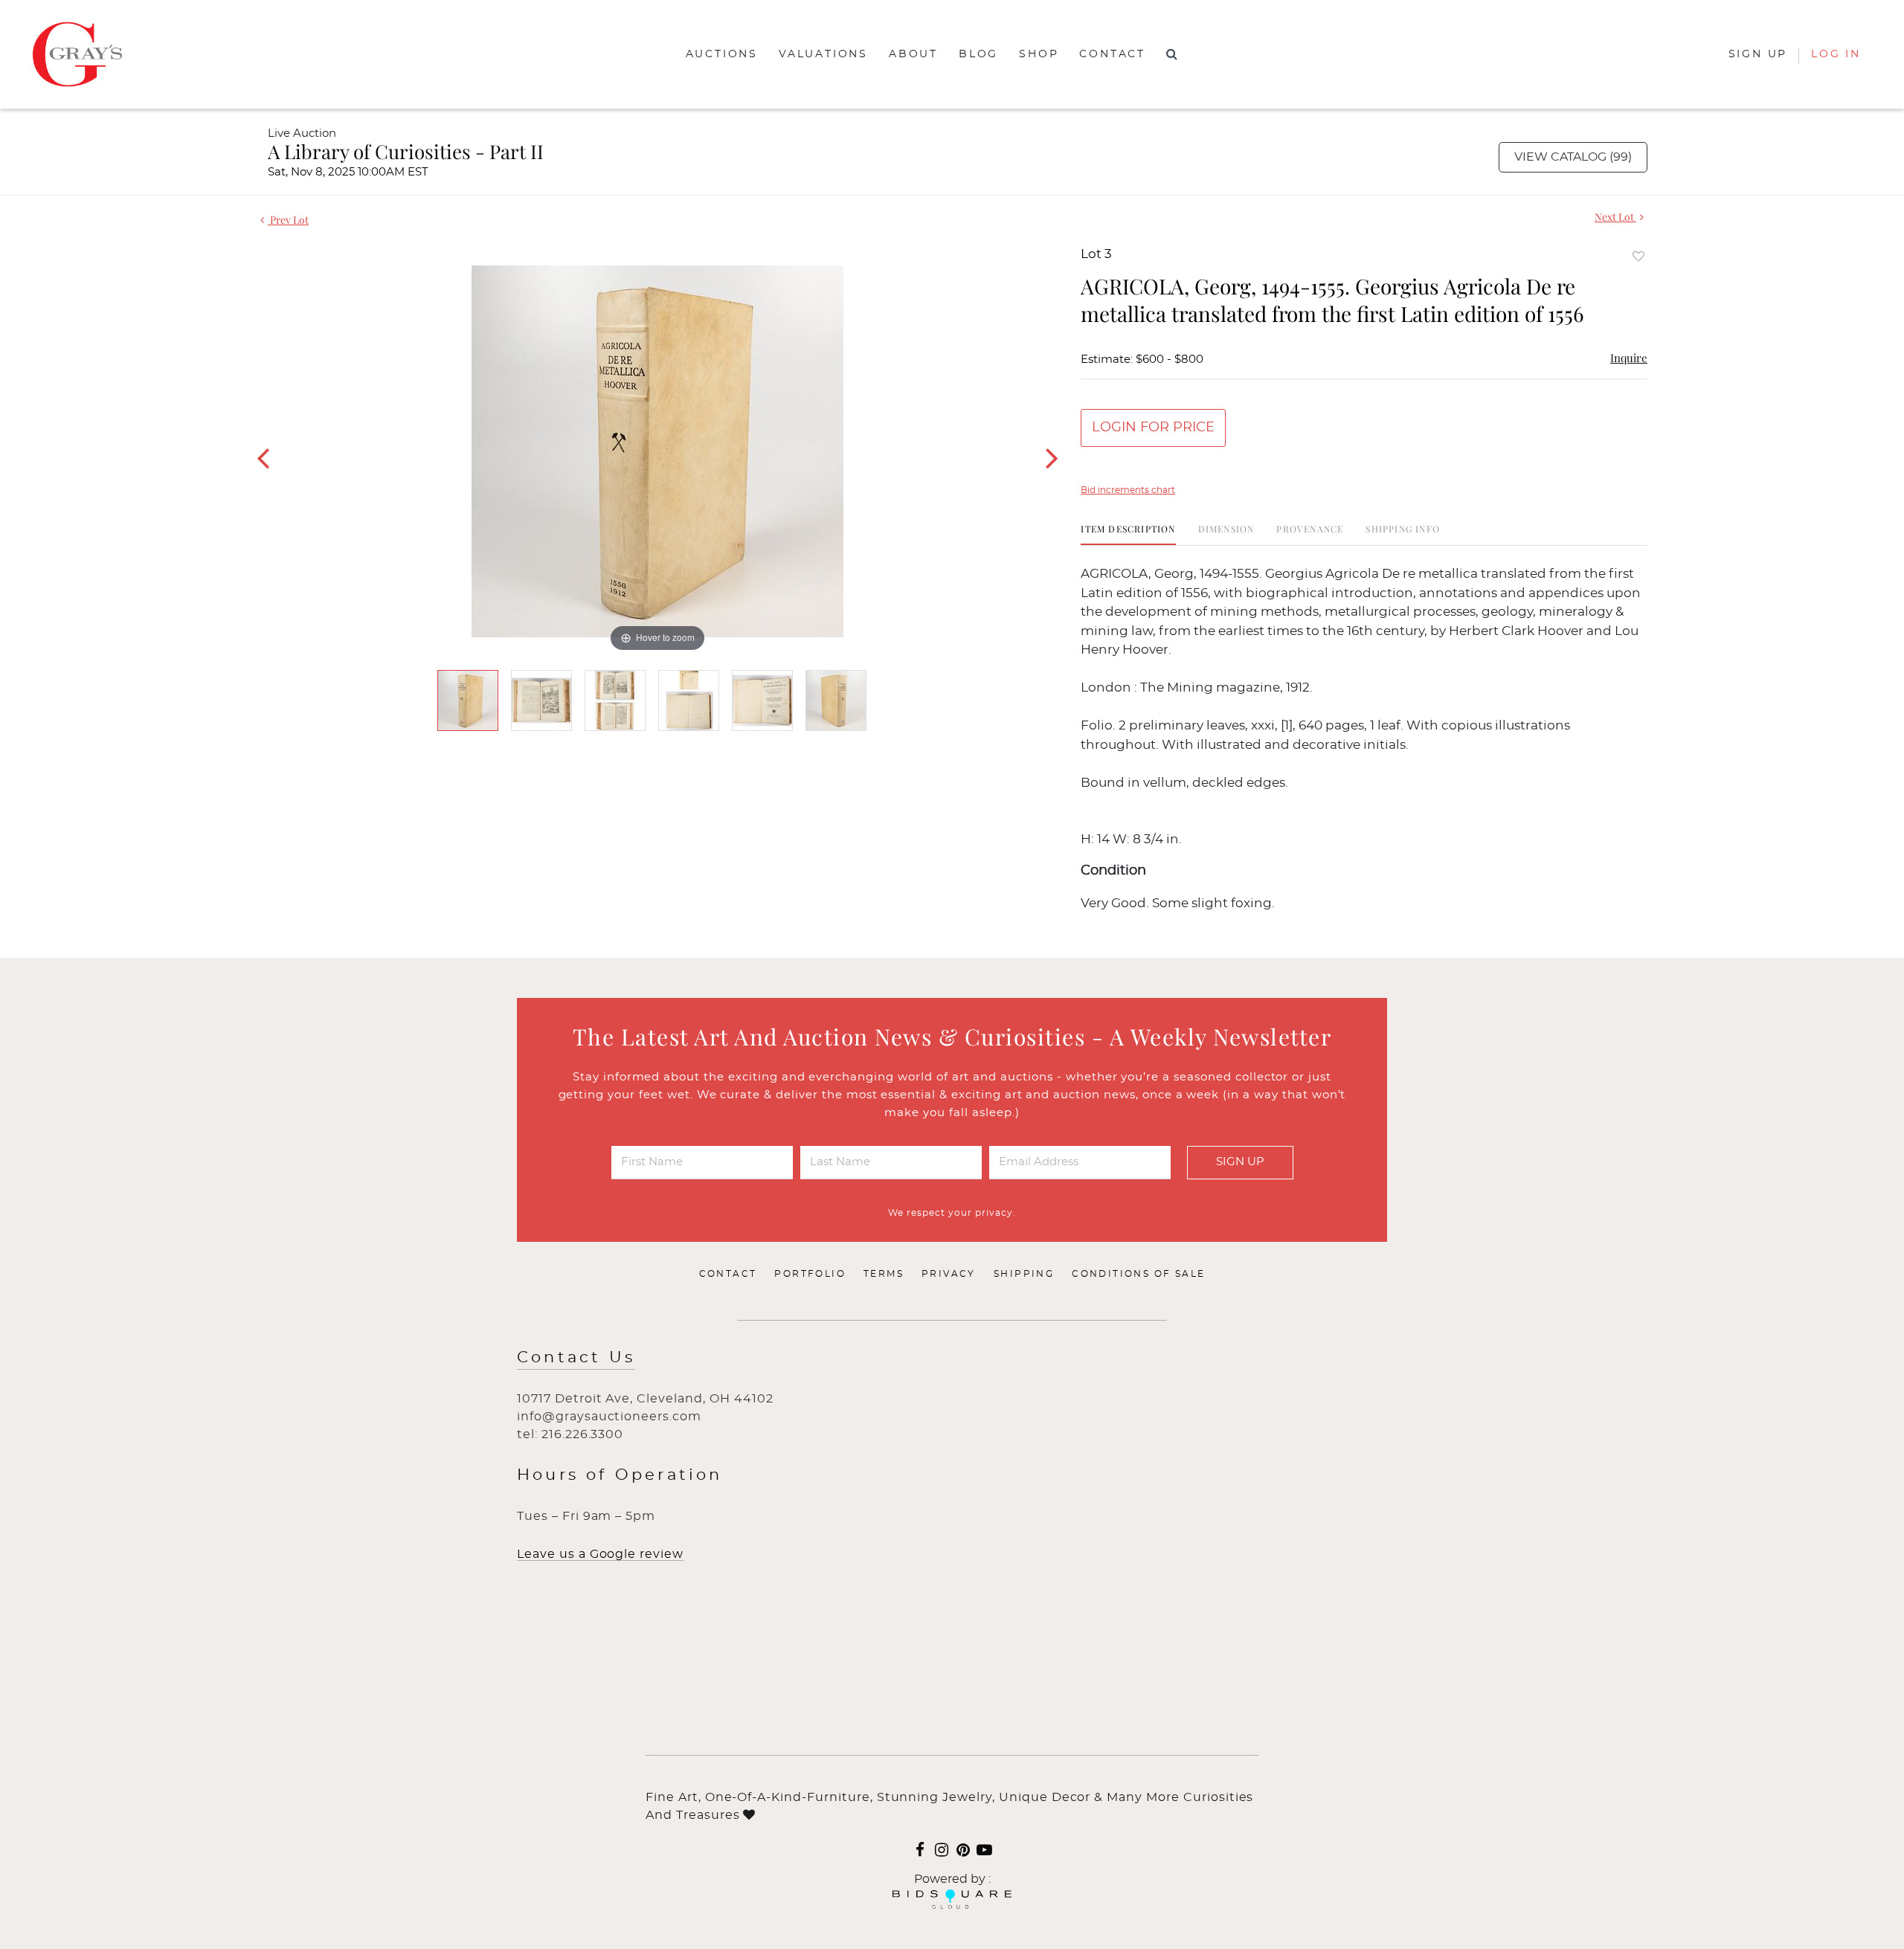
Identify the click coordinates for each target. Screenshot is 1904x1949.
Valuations (823, 54)
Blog (978, 54)
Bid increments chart (1128, 490)
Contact (1112, 54)
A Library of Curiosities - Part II (406, 151)
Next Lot (1615, 217)
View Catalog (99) (1573, 157)
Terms (884, 1274)
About (913, 54)
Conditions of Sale (1138, 1274)
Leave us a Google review (600, 1554)
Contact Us (576, 1357)
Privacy (949, 1274)
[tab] (1128, 534)
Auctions (722, 54)
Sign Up (1240, 1162)
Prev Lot (288, 220)
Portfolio (810, 1274)
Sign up (1758, 54)
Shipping (1024, 1274)
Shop (1039, 54)
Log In (1836, 54)
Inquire (1629, 358)
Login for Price (1153, 428)
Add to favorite (1638, 256)
